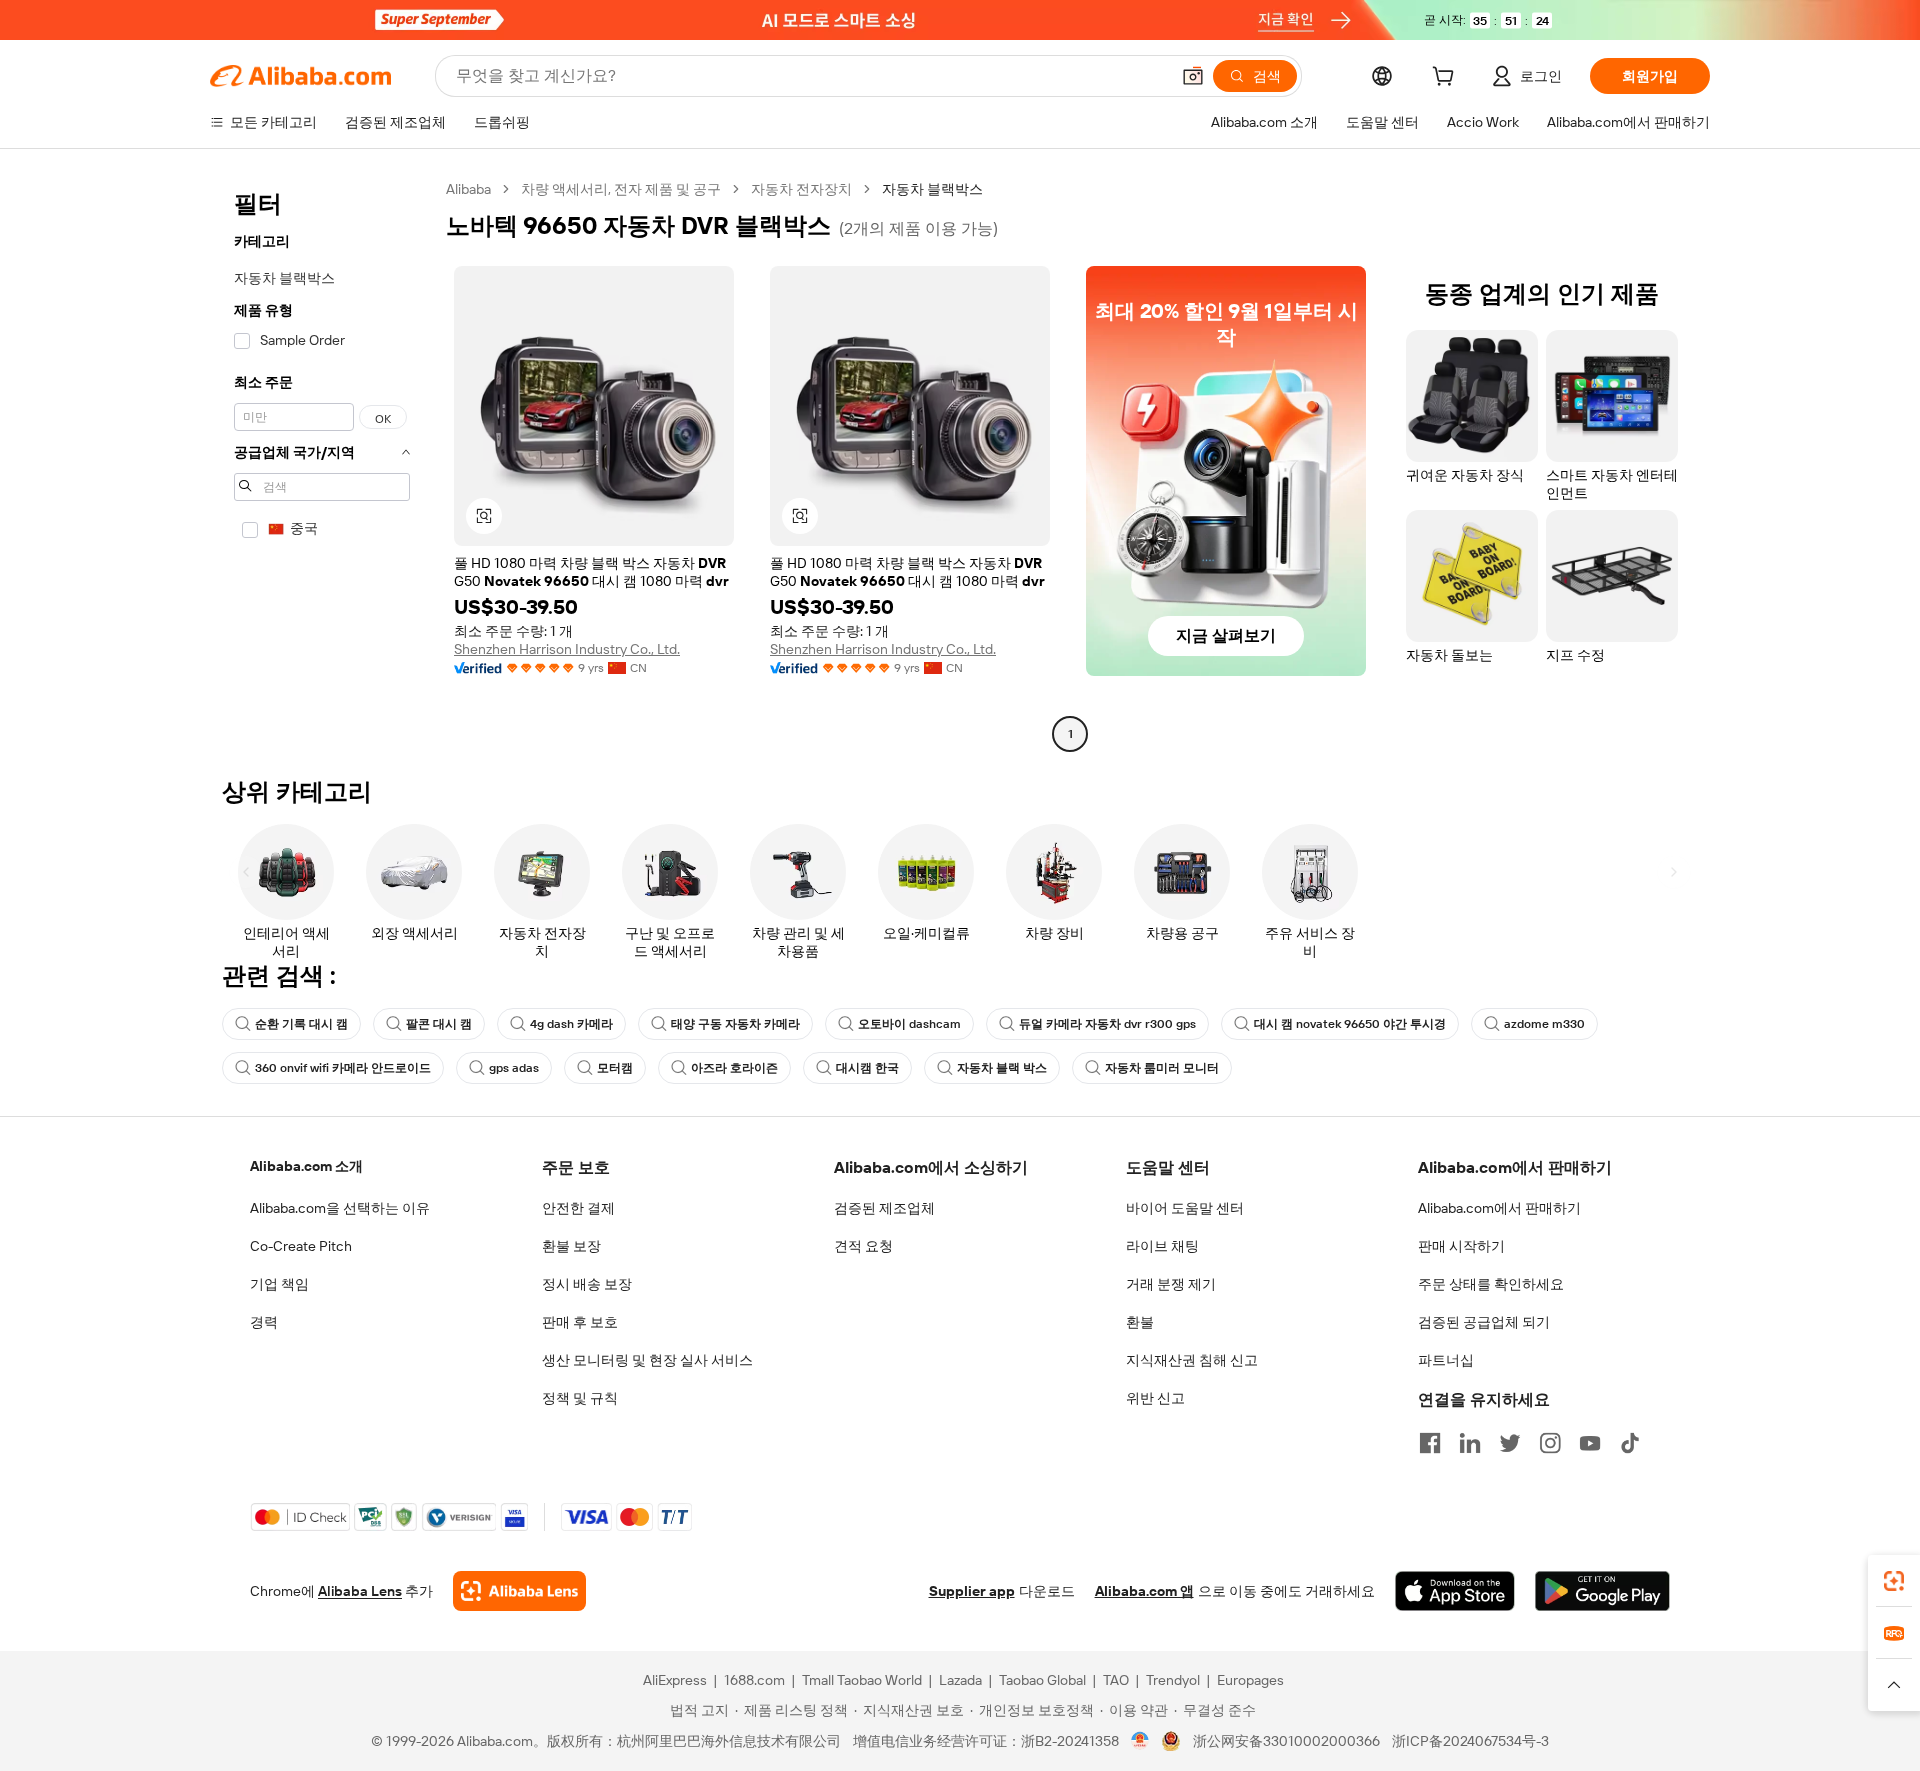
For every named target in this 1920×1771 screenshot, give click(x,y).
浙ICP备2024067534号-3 (1470, 1741)
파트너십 (1446, 1360)
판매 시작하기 (1461, 1246)
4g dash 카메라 (571, 1024)
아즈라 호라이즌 (734, 1068)
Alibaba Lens (360, 1591)
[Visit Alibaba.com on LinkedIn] (1470, 1443)
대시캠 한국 (867, 1068)
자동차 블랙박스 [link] (932, 189)
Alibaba (468, 189)
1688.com (754, 1680)
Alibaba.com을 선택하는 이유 (340, 1208)
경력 (264, 1322)
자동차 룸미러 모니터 (1162, 1068)
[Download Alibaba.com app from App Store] (1455, 1591)
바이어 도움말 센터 (1185, 1208)
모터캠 (615, 1068)
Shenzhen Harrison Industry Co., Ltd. (567, 649)
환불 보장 (571, 1246)
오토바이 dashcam (909, 1024)
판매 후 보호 (580, 1322)
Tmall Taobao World (862, 1680)
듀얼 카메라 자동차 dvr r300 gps (1107, 1024)
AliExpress (675, 1680)
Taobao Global (1042, 1680)
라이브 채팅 (1162, 1246)
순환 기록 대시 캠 (301, 1024)
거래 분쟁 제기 (1171, 1284)
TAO (1116, 1680)
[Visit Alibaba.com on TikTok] (1630, 1443)
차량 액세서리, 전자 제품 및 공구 (621, 189)
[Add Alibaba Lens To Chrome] (519, 1591)
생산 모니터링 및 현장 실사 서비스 (647, 1360)
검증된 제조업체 (884, 1208)
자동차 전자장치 (801, 189)
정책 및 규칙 (580, 1398)
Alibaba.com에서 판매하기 (1499, 1208)
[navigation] (322, 464)
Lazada (960, 1680)
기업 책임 (279, 1284)
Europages (1250, 1680)
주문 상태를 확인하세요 (1491, 1284)
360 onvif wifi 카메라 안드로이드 (343, 1068)
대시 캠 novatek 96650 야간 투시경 (1350, 1024)
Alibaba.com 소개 (306, 1166)
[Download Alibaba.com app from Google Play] (1602, 1591)
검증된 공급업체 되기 (1484, 1322)
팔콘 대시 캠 (439, 1024)
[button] (1193, 76)
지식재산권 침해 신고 (1192, 1360)
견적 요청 (863, 1246)
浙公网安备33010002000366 (1286, 1741)
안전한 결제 (578, 1208)
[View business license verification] (1140, 1741)
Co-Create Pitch (301, 1246)
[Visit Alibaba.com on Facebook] (1430, 1443)
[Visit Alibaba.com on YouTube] (1590, 1443)
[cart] (1447, 79)
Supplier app (972, 1591)
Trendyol (1173, 1680)
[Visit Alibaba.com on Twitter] (1510, 1443)
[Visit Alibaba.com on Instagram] (1550, 1443)
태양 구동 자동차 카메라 (735, 1024)
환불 (1140, 1322)
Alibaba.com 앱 (1144, 1591)
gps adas (514, 1068)
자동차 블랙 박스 (1002, 1068)
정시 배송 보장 (587, 1284)
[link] (1894, 1581)
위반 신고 (1155, 1398)
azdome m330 (1544, 1024)
